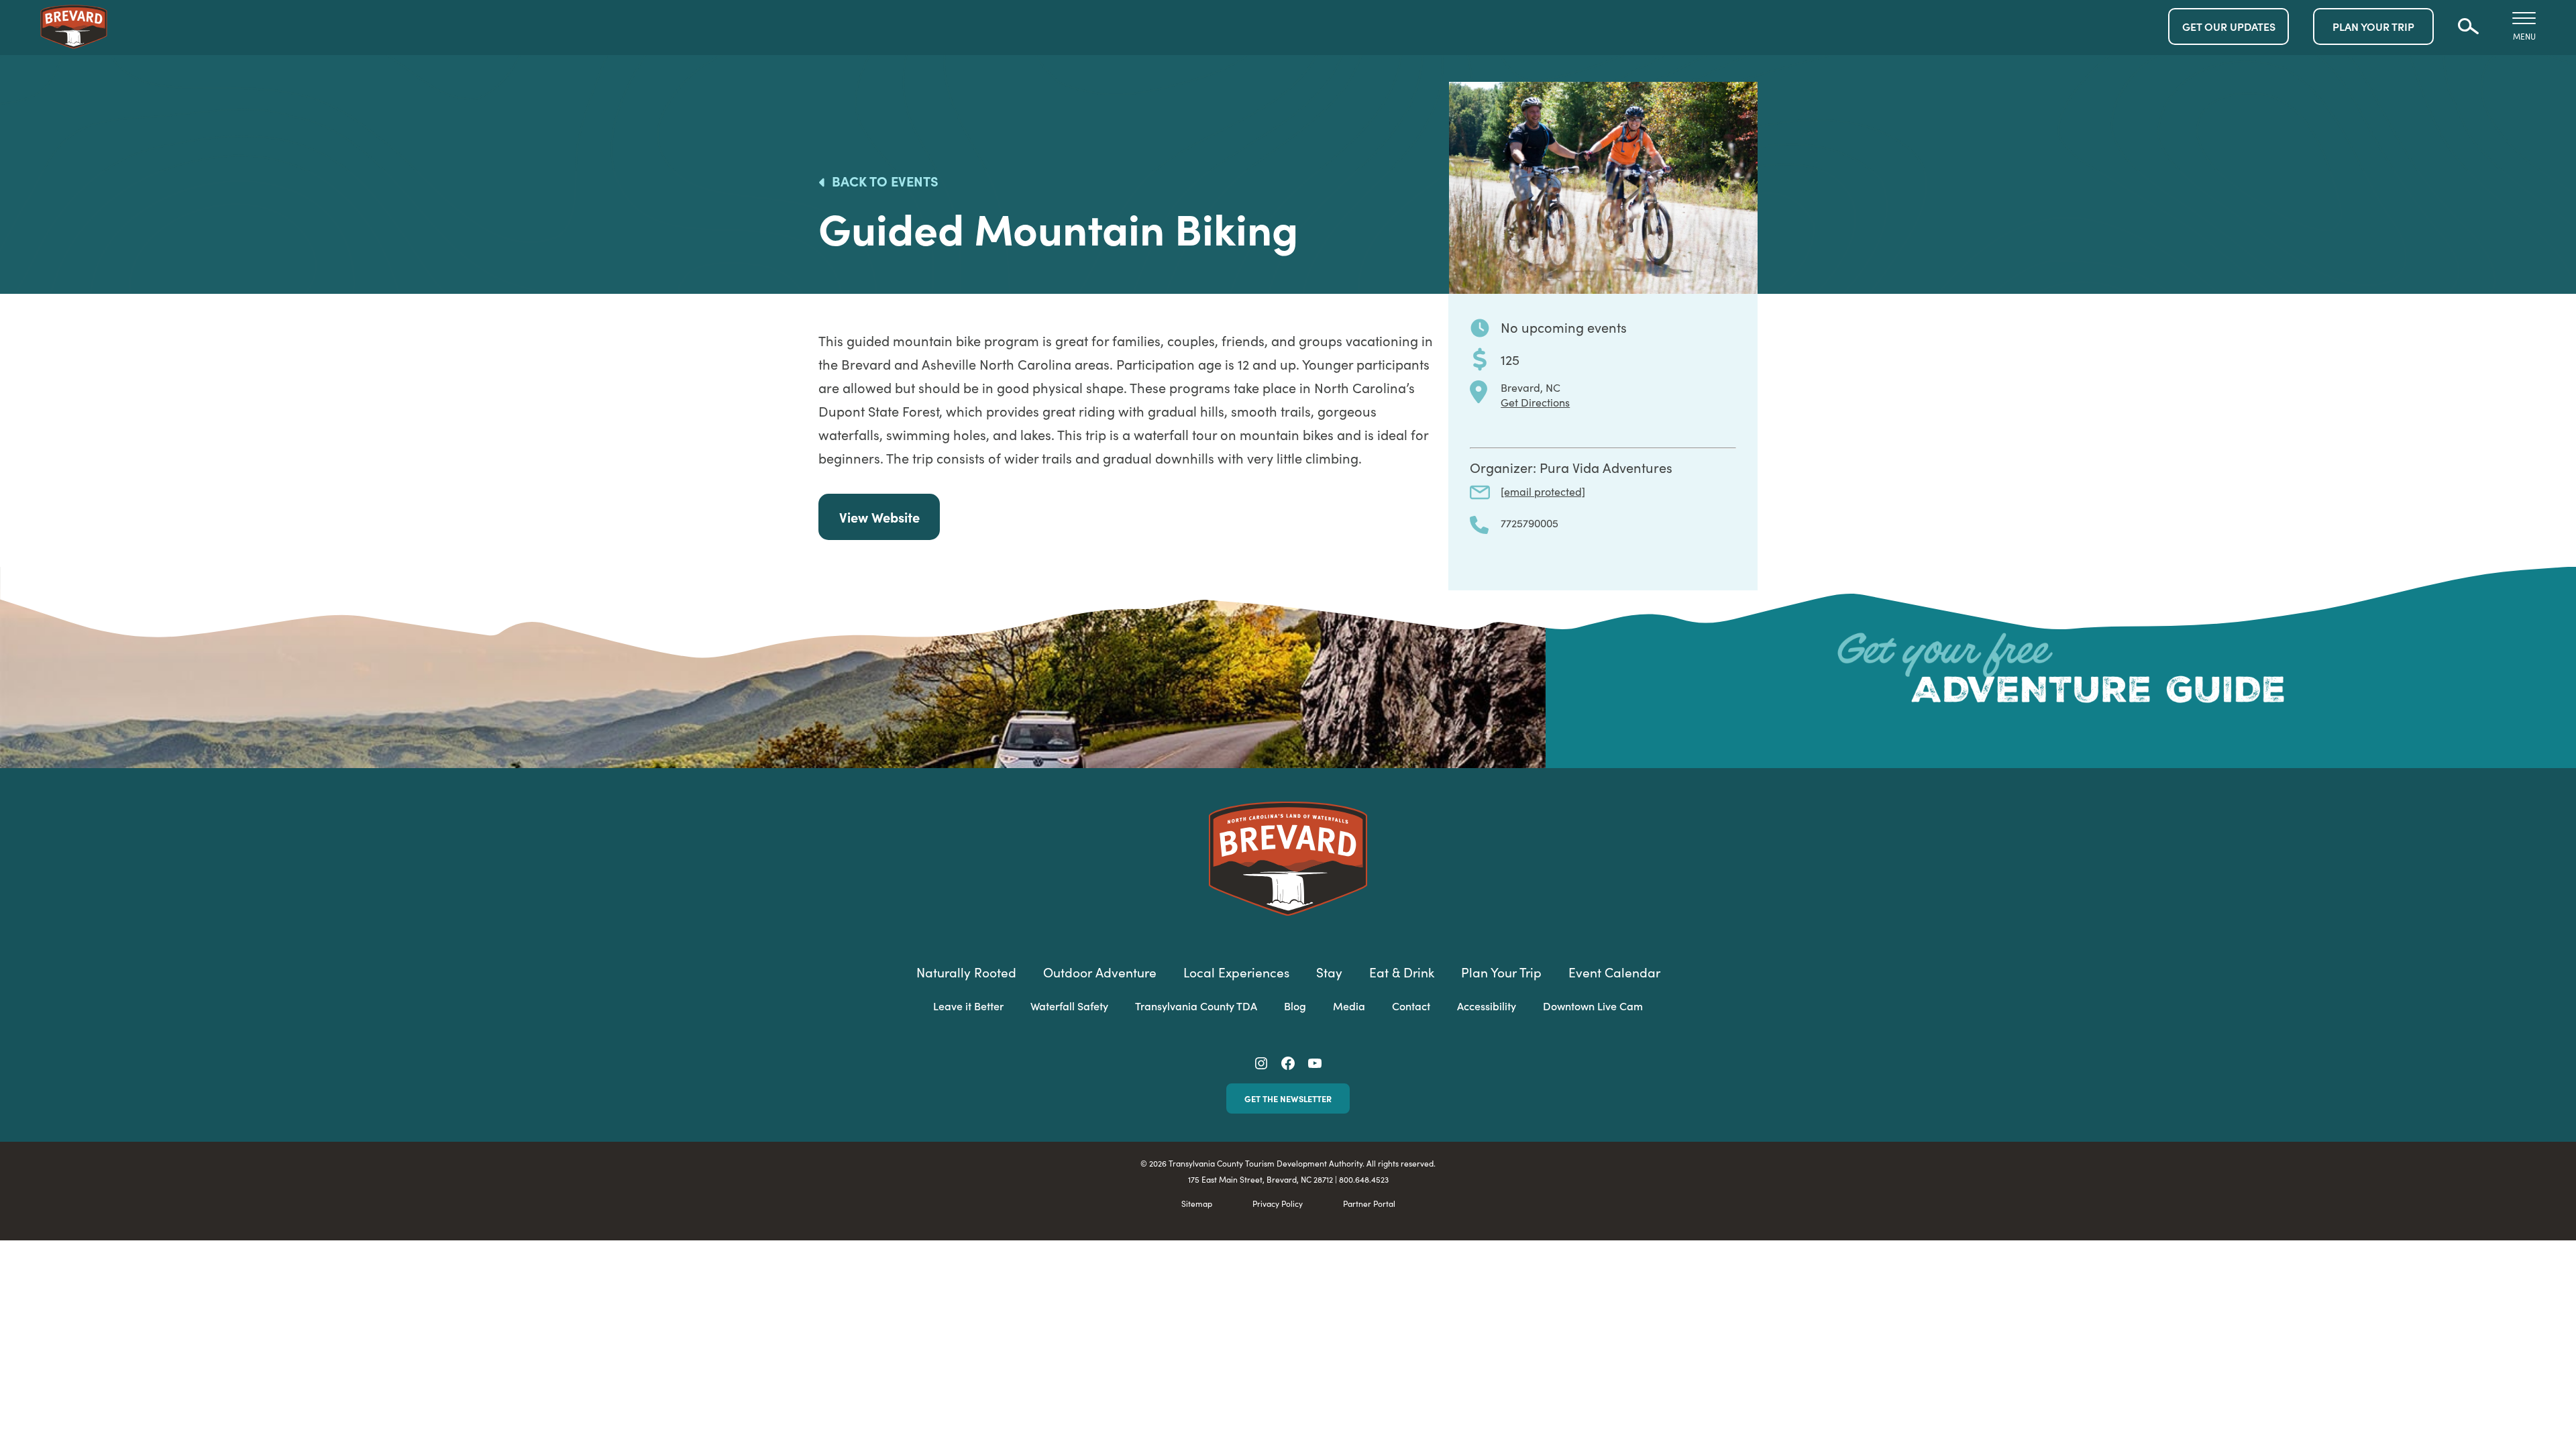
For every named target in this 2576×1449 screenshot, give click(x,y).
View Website (879, 517)
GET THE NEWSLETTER (1288, 1098)
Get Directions (1535, 402)
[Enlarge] (1740, 99)
